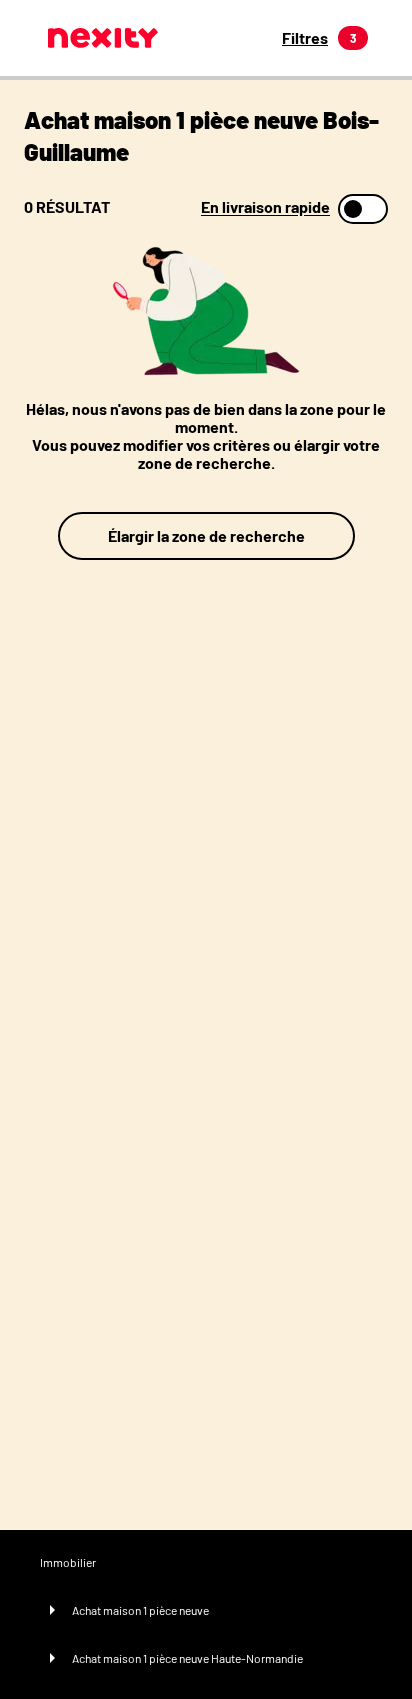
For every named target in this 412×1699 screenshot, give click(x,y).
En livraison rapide (265, 207)
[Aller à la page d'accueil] (103, 38)
